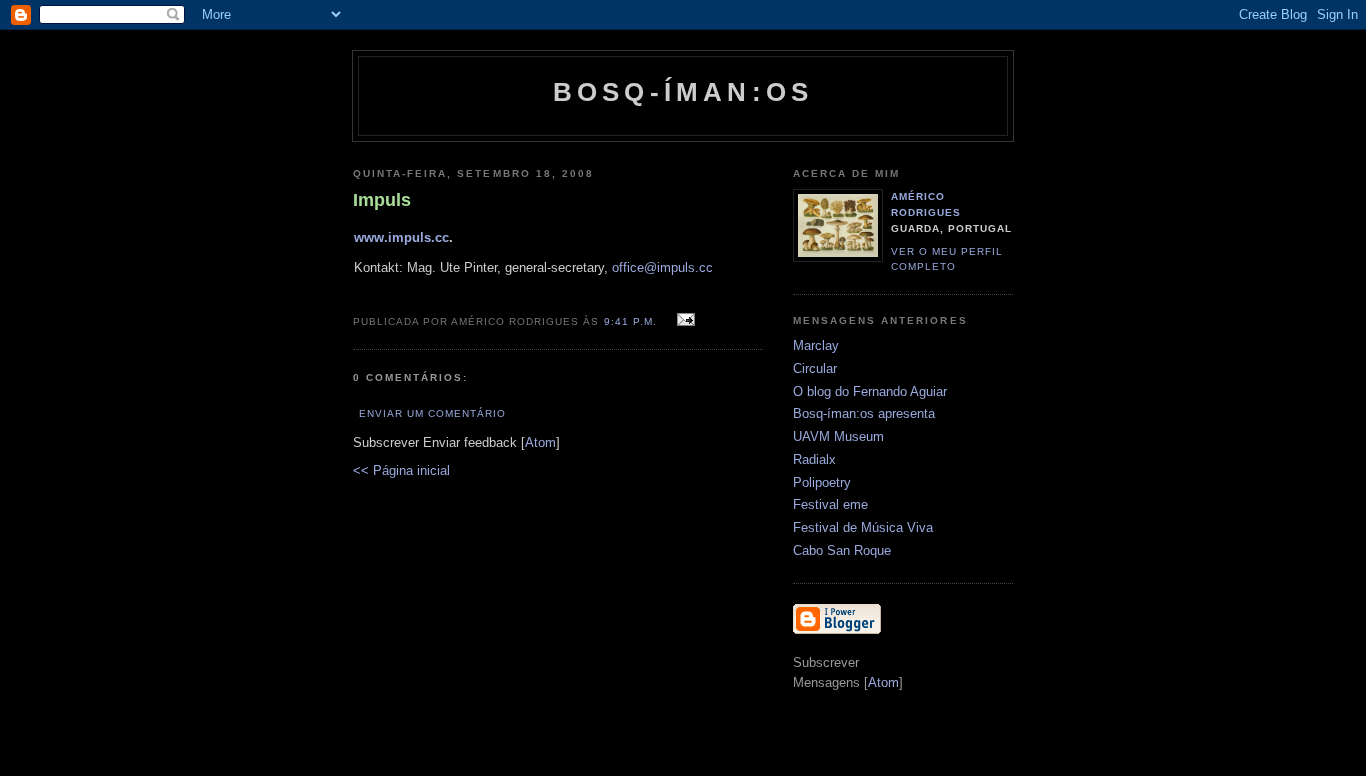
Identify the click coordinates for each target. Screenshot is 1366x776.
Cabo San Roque (842, 550)
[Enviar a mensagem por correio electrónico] (683, 320)
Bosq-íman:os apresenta (864, 413)
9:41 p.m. (632, 321)
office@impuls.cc (662, 267)
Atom (540, 442)
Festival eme (830, 504)
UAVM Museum (838, 436)
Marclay (816, 345)
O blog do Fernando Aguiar (870, 391)
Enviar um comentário (432, 413)
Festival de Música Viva (863, 527)
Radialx (814, 459)
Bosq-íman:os (683, 92)
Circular (815, 368)
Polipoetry (822, 482)
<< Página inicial (401, 470)
